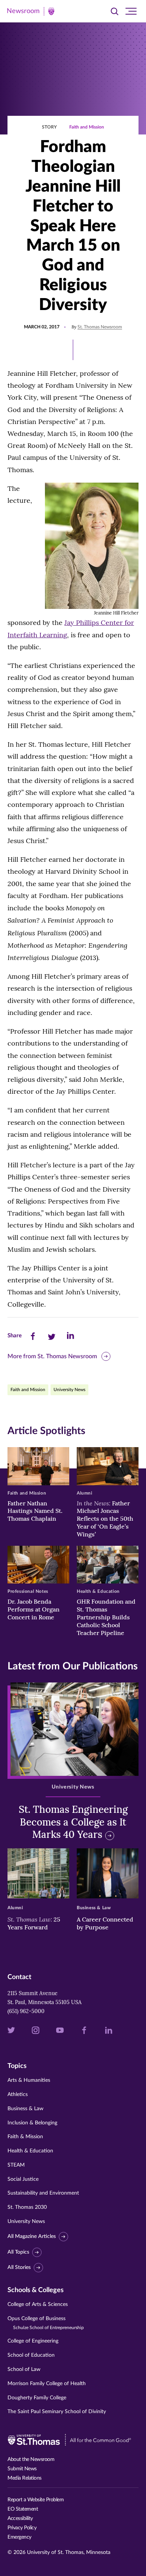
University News (69, 1390)
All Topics (18, 2252)
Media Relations (25, 2478)
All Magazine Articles (32, 2236)
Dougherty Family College (37, 2398)
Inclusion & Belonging (32, 2123)
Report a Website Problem (36, 2500)
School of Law (24, 2369)
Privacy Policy (22, 2528)
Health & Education (30, 2151)
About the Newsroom (31, 2459)
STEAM (16, 2165)
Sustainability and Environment (43, 2193)
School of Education (31, 2355)
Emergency (19, 2537)
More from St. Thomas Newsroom (52, 1356)
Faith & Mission (25, 2137)
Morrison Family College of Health (47, 2384)
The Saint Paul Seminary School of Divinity (57, 2412)
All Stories (19, 2267)
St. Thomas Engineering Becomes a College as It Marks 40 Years (73, 1822)
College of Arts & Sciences (38, 2304)
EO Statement (23, 2509)
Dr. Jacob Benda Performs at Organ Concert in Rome (34, 1609)
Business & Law (25, 2109)
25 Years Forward (34, 1923)
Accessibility (20, 2518)
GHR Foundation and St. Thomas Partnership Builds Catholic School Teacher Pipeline (106, 1617)
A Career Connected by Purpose (105, 1923)
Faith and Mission (87, 127)
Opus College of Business (46, 2323)
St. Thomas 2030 (27, 2207)
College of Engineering (33, 2341)
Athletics (18, 2094)
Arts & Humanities (29, 2080)
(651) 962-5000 (26, 2011)
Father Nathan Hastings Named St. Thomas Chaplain (35, 1511)
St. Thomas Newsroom (100, 327)
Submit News (22, 2469)
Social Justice (23, 2179)
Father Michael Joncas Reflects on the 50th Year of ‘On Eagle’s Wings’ (105, 1519)
